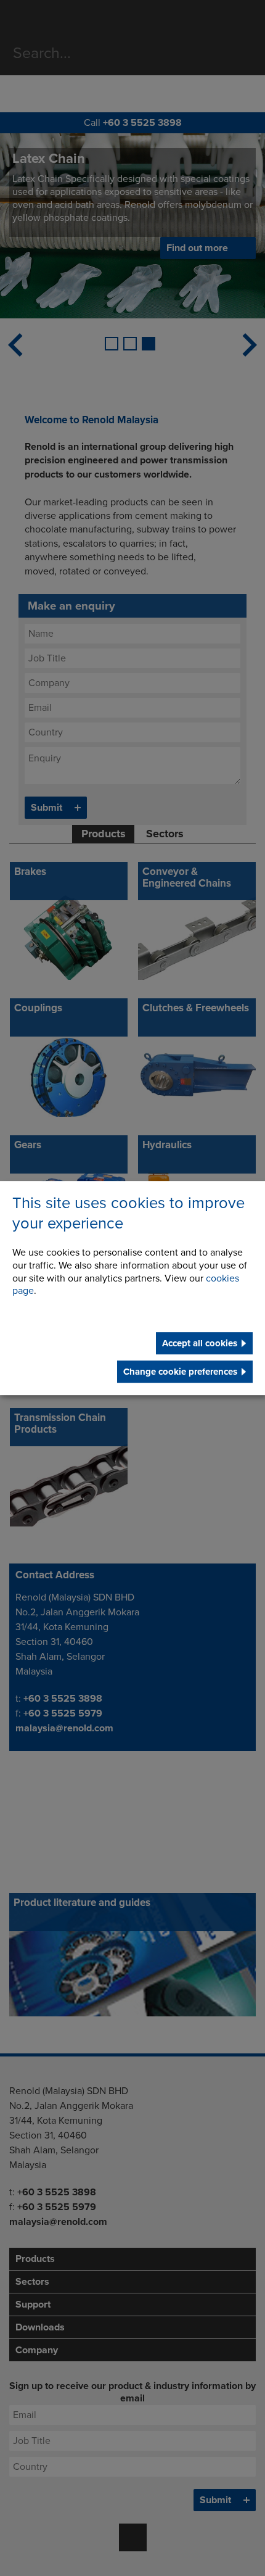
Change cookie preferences (180, 1372)
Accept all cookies (200, 1343)
